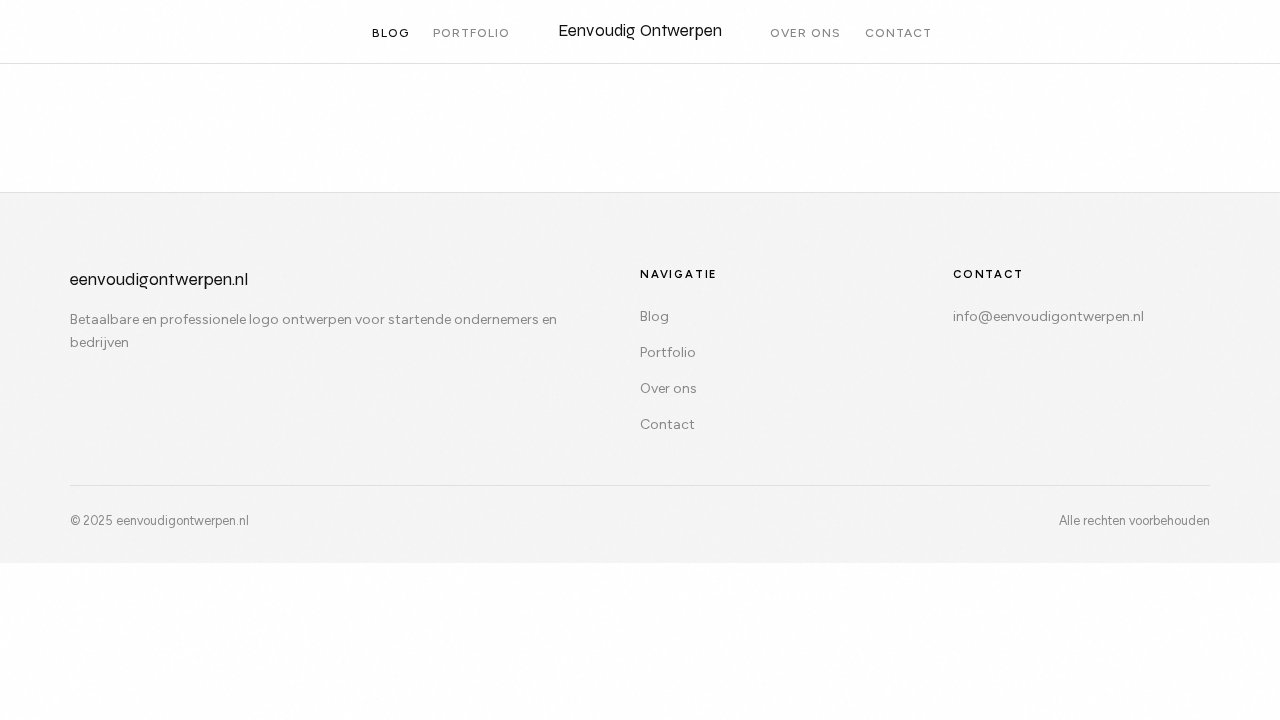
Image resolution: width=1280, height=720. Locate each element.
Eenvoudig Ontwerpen (640, 30)
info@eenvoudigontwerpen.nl (1048, 316)
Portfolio (471, 33)
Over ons (805, 33)
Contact (898, 33)
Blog (390, 33)
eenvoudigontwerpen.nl (159, 279)
